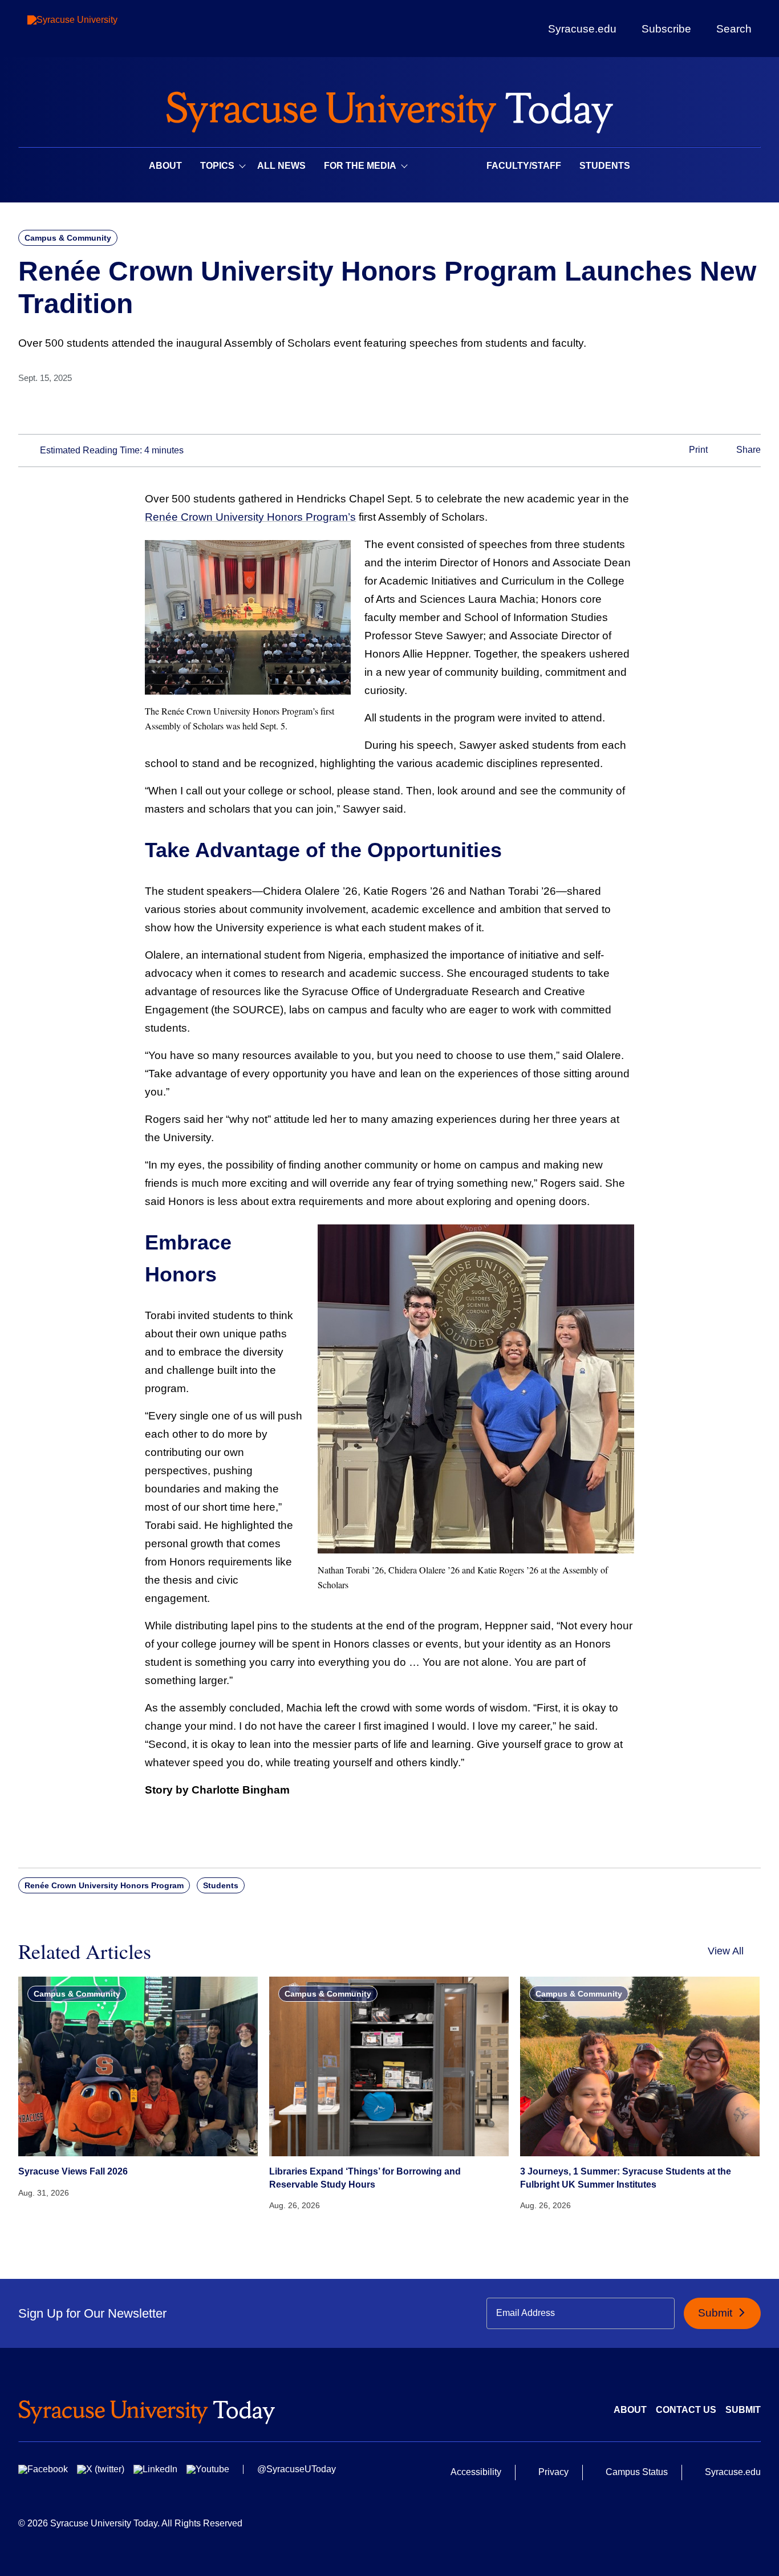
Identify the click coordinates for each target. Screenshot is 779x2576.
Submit (717, 2313)
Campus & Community (68, 238)
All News (281, 166)
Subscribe (666, 29)
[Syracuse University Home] (389, 109)
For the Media (360, 166)
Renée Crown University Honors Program (104, 1885)
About (165, 166)
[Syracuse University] (99, 29)
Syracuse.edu (582, 29)
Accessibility (476, 2472)
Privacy (553, 2472)
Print (697, 450)
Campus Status (637, 2472)
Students (605, 166)
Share (747, 450)
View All (726, 1951)
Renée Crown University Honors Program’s (250, 517)
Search (734, 29)
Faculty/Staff (524, 166)
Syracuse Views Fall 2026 (73, 2171)
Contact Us (686, 2410)
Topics (217, 166)
